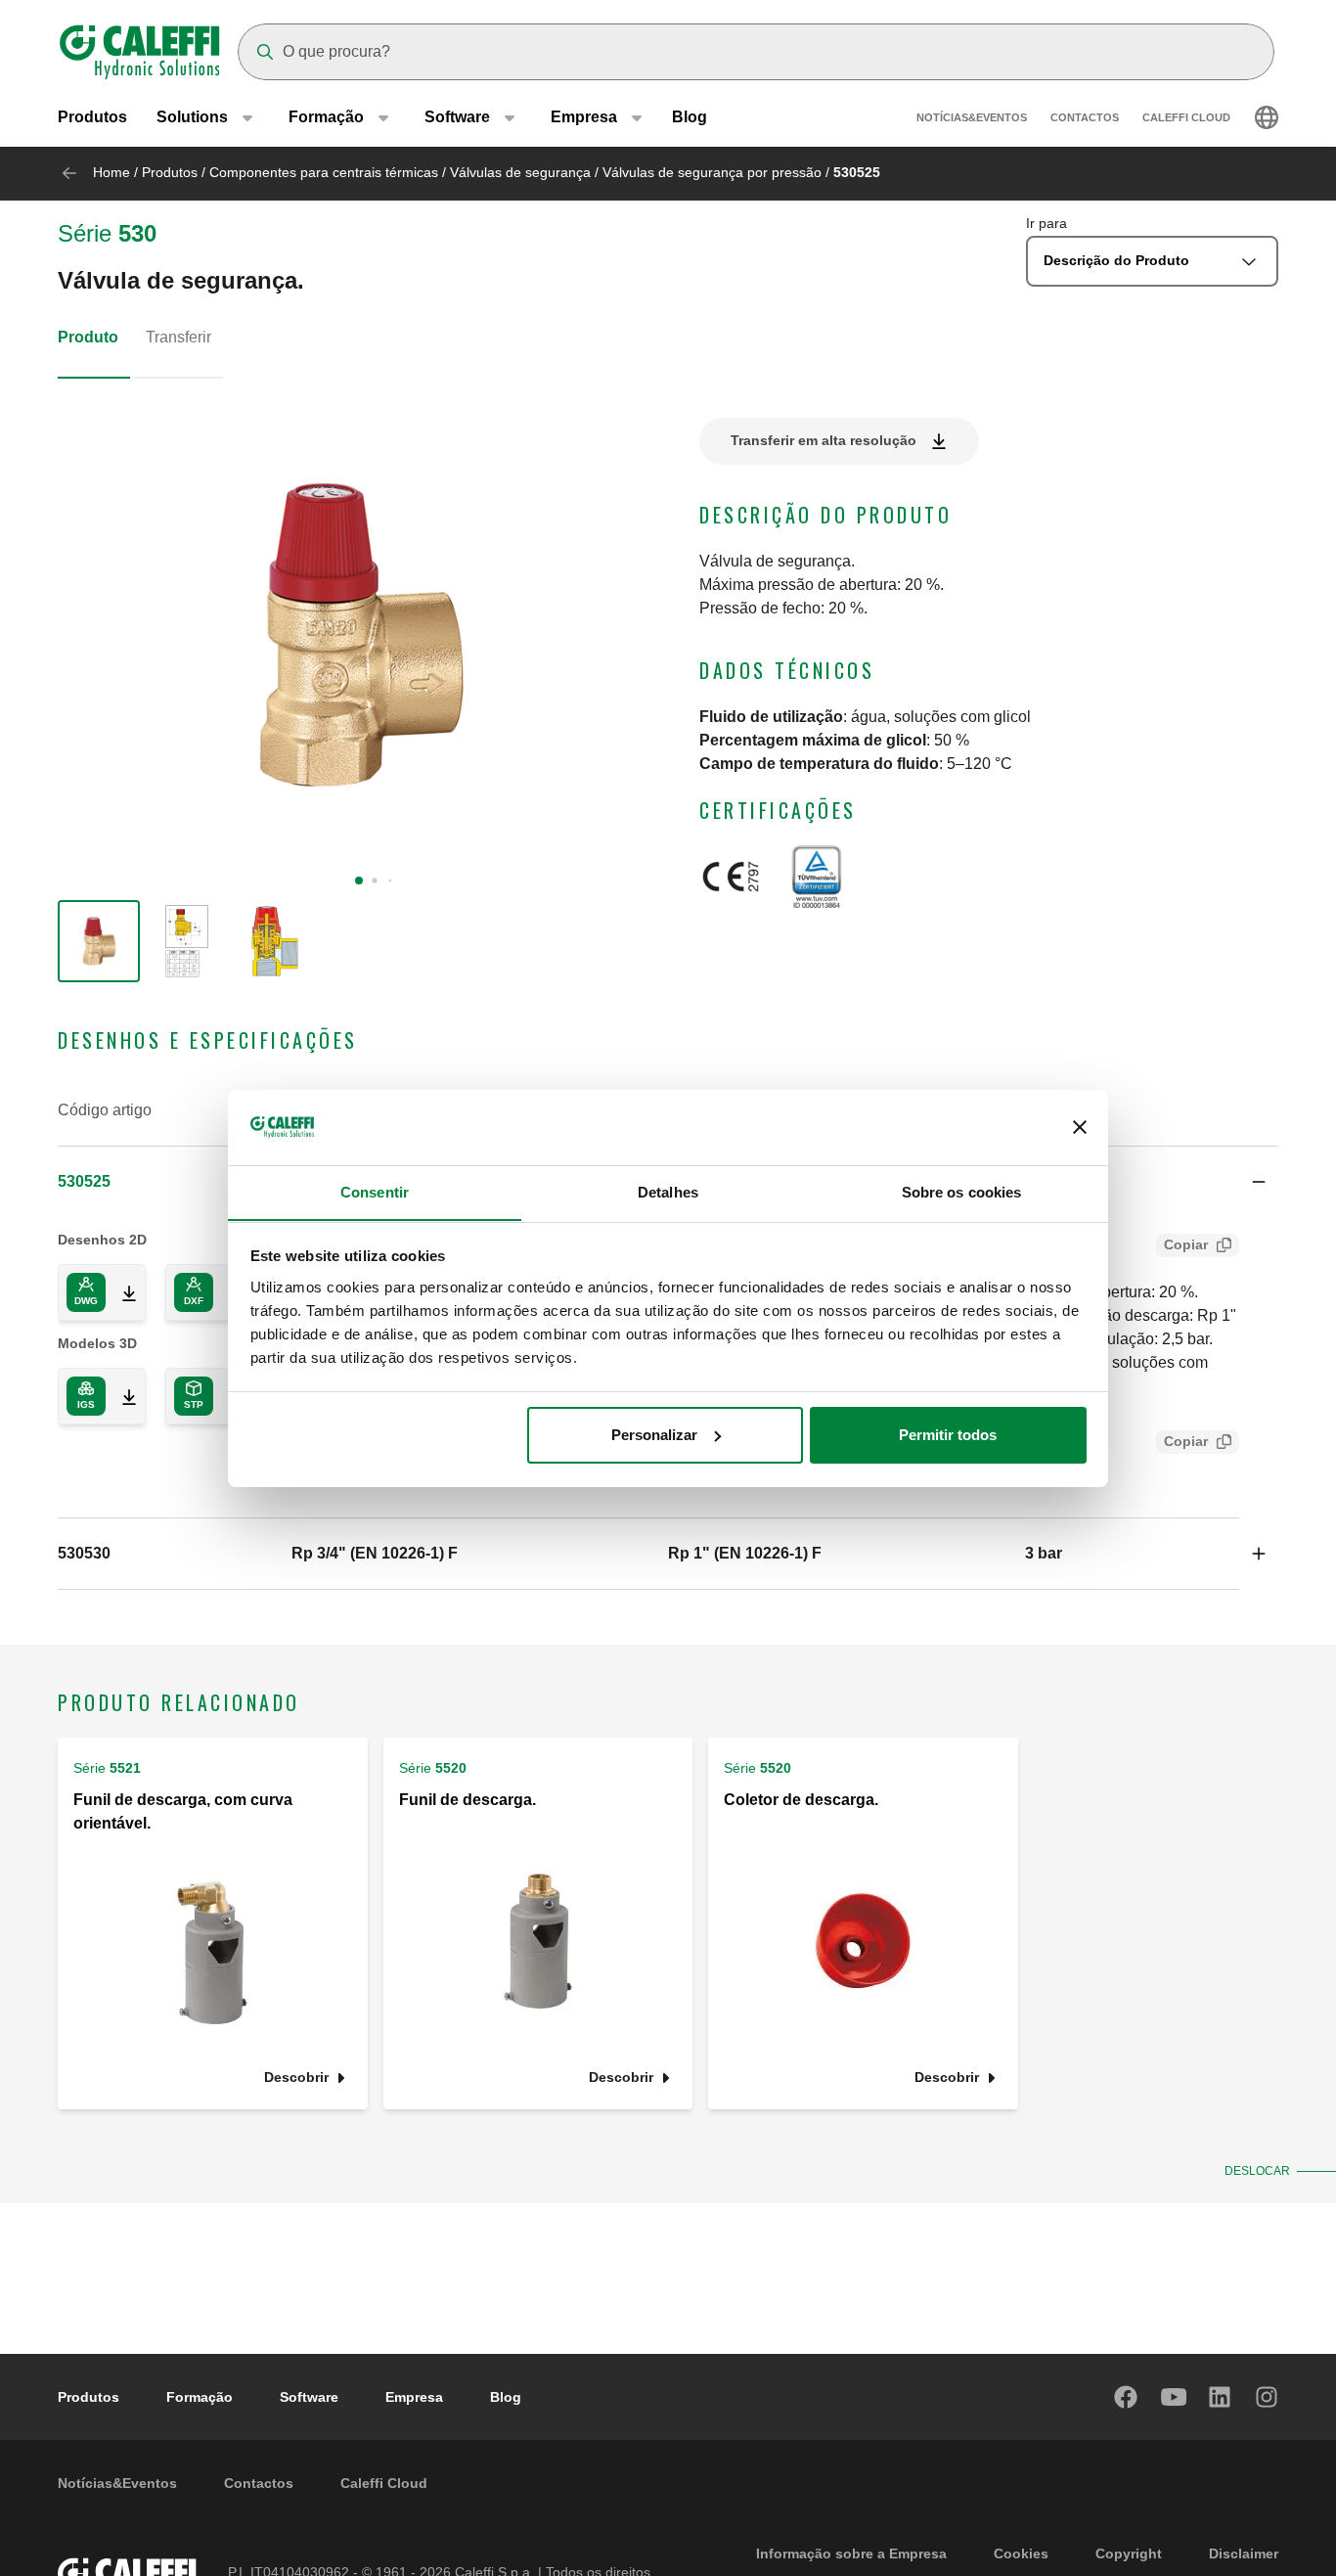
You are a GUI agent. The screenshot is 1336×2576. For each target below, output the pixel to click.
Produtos (92, 117)
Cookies (1021, 2553)
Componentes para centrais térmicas (324, 172)
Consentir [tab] (375, 1191)
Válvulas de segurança (520, 172)
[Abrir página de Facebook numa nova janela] (1127, 2397)
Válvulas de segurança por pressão (712, 172)
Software (309, 2397)
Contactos (1085, 117)
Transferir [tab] (178, 337)
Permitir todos (948, 1435)
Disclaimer (1244, 2553)
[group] (99, 941)
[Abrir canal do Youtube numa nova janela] (1174, 2397)
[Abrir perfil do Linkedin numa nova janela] (1221, 2397)
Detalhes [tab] (668, 1191)
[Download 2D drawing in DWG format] (121, 1292)
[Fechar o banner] (1080, 1127)
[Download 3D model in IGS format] (121, 1396)
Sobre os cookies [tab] (962, 1191)
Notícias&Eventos (972, 117)
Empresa (414, 2397)
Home (111, 172)
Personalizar (654, 1435)
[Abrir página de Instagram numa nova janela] (1268, 2397)
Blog (690, 117)
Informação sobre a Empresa (851, 2553)
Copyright (1129, 2553)
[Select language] (1267, 117)
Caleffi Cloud (1186, 117)
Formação (200, 2397)
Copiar (1186, 1244)
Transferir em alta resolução (824, 440)
